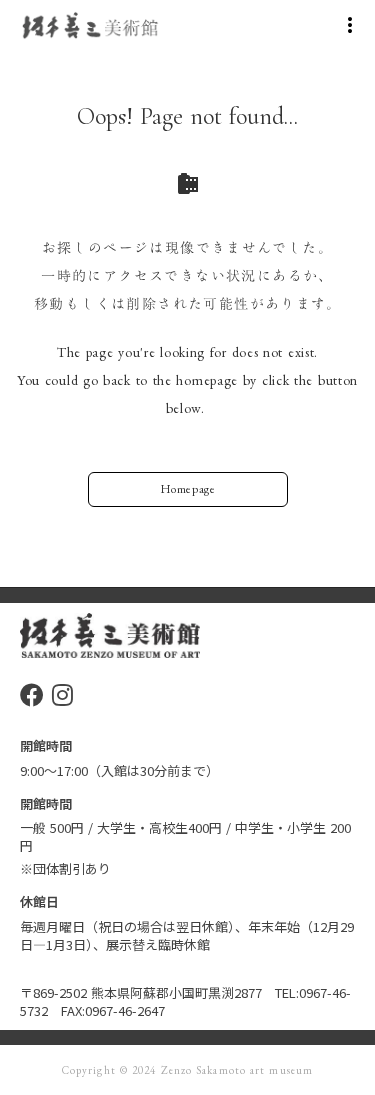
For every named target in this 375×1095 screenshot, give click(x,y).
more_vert (350, 25)
